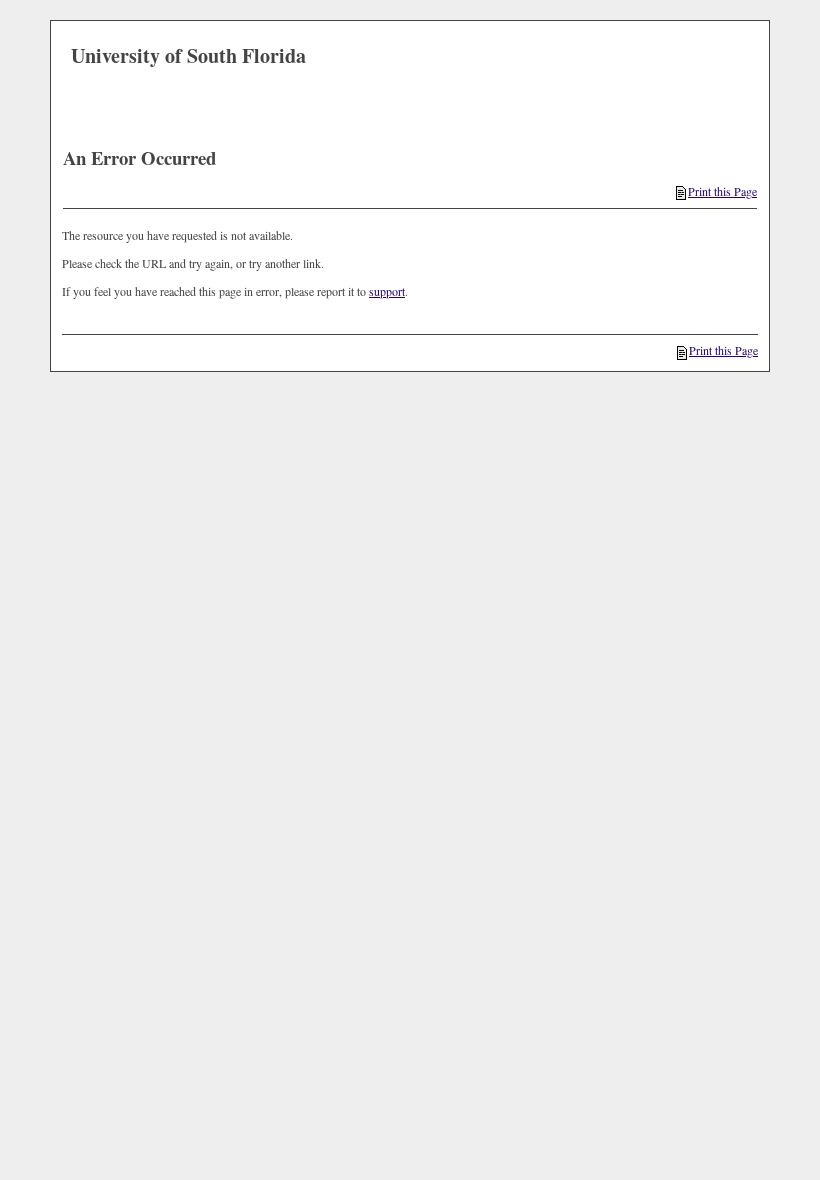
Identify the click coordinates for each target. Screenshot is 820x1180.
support (387, 291)
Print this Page (722, 191)
